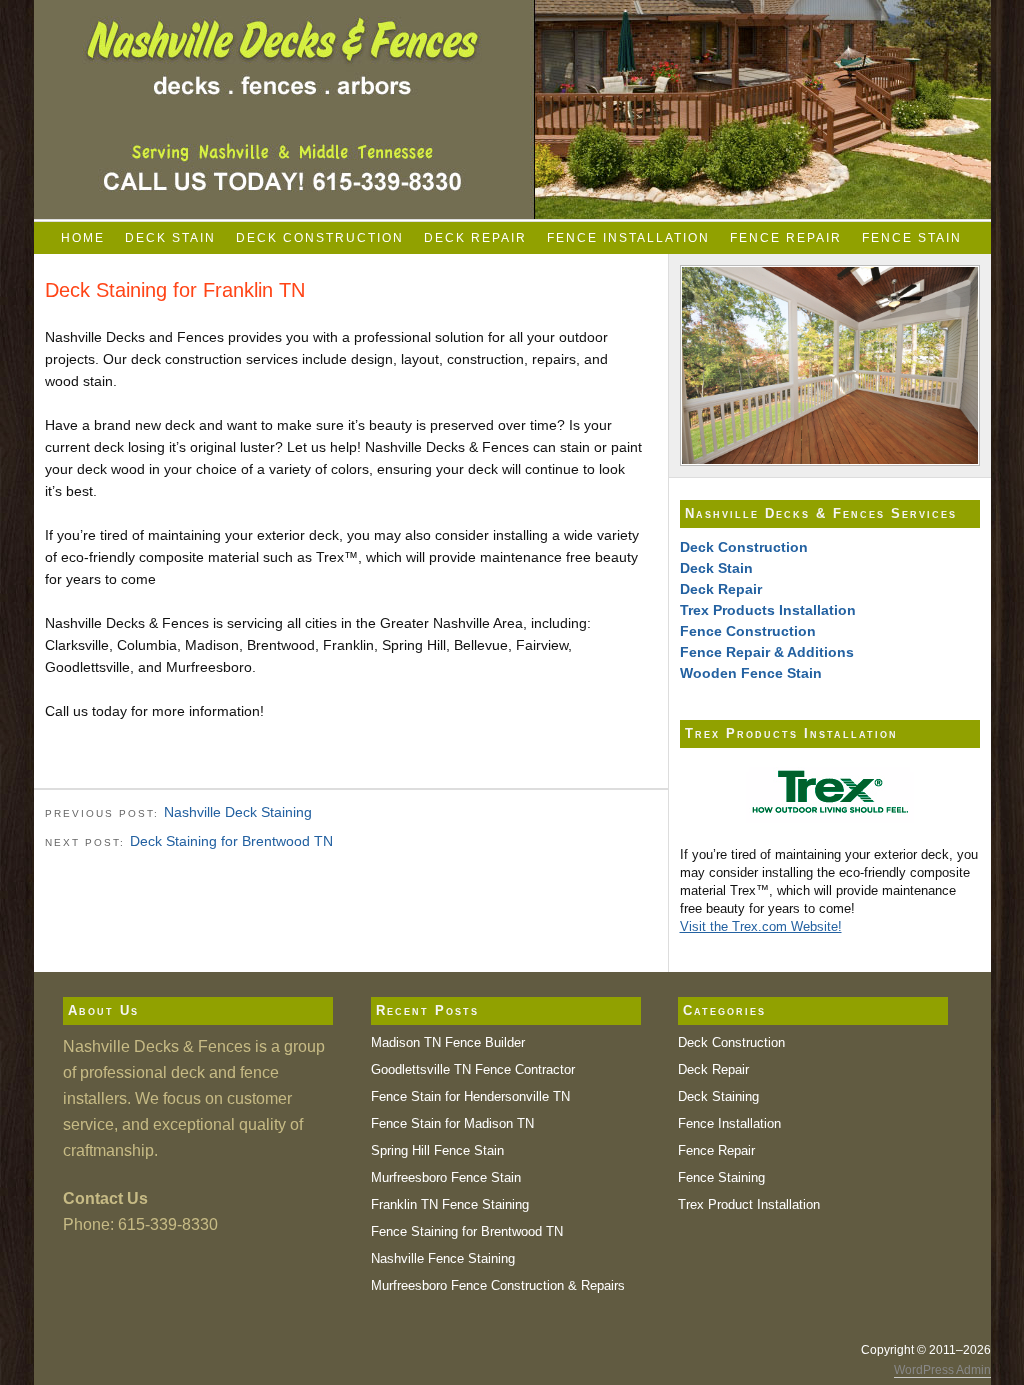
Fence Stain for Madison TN (452, 1123)
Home (83, 238)
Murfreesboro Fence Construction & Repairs (498, 1285)
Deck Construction (320, 238)
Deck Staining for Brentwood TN (231, 841)
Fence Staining (721, 1177)
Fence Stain (912, 238)
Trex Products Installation (768, 610)
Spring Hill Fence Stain (437, 1150)
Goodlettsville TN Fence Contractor (473, 1069)
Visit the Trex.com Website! (761, 926)
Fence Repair (786, 238)
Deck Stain (170, 238)
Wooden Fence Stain (751, 673)
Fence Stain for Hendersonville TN (470, 1096)
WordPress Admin (942, 1370)
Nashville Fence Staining (443, 1258)
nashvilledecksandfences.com (512, 109)
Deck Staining (718, 1096)
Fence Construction (748, 631)
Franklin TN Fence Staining (450, 1204)
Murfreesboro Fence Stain (446, 1177)
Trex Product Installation (749, 1204)
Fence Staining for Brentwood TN (467, 1231)
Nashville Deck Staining (238, 812)
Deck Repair (475, 238)
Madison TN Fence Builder (448, 1042)
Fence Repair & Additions (767, 652)
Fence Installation (628, 238)
